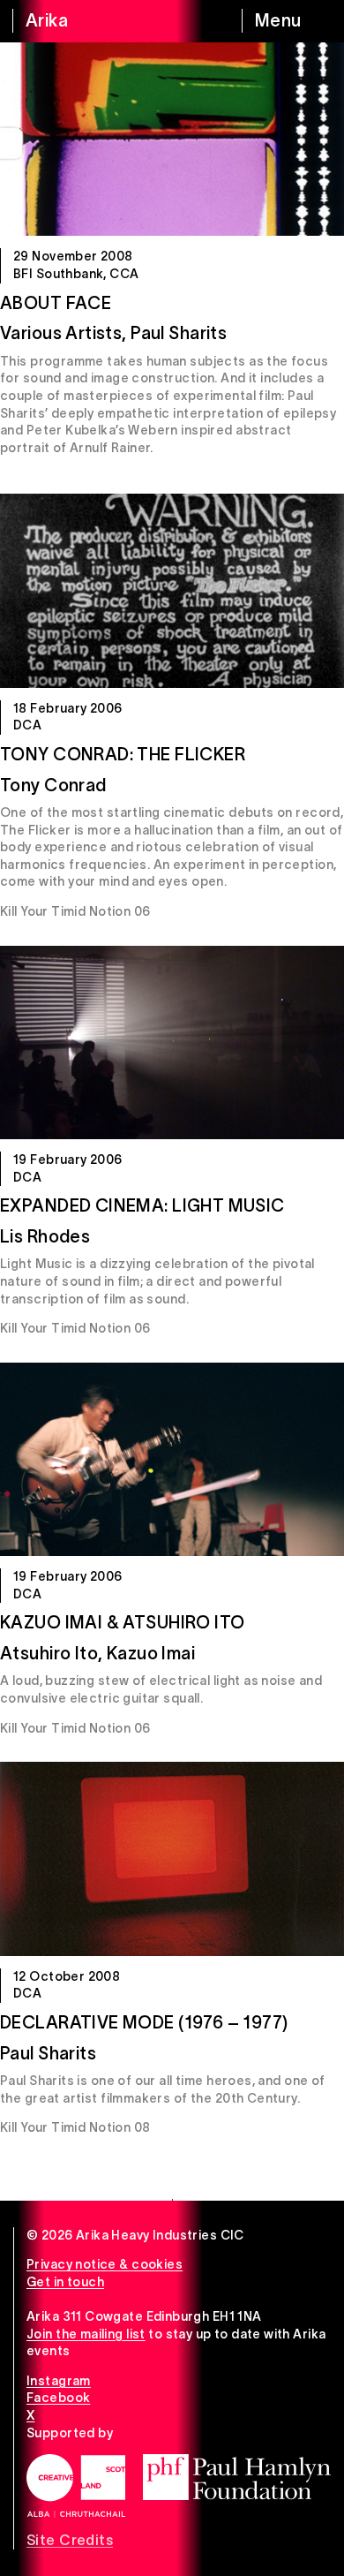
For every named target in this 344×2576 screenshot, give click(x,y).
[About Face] (172, 139)
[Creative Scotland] (76, 2486)
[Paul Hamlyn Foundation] (237, 2477)
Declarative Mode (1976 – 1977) (144, 2022)
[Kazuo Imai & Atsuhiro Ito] (172, 1459)
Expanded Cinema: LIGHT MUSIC (142, 1205)
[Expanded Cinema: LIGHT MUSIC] (172, 1042)
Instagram (59, 2381)
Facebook (58, 2398)
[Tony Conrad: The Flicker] (172, 590)
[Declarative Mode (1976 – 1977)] (172, 1858)
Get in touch (65, 2282)
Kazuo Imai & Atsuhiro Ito (123, 1622)
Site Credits (70, 2540)
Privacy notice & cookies (105, 2264)
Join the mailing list (86, 2334)
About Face (56, 303)
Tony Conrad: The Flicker (123, 754)
